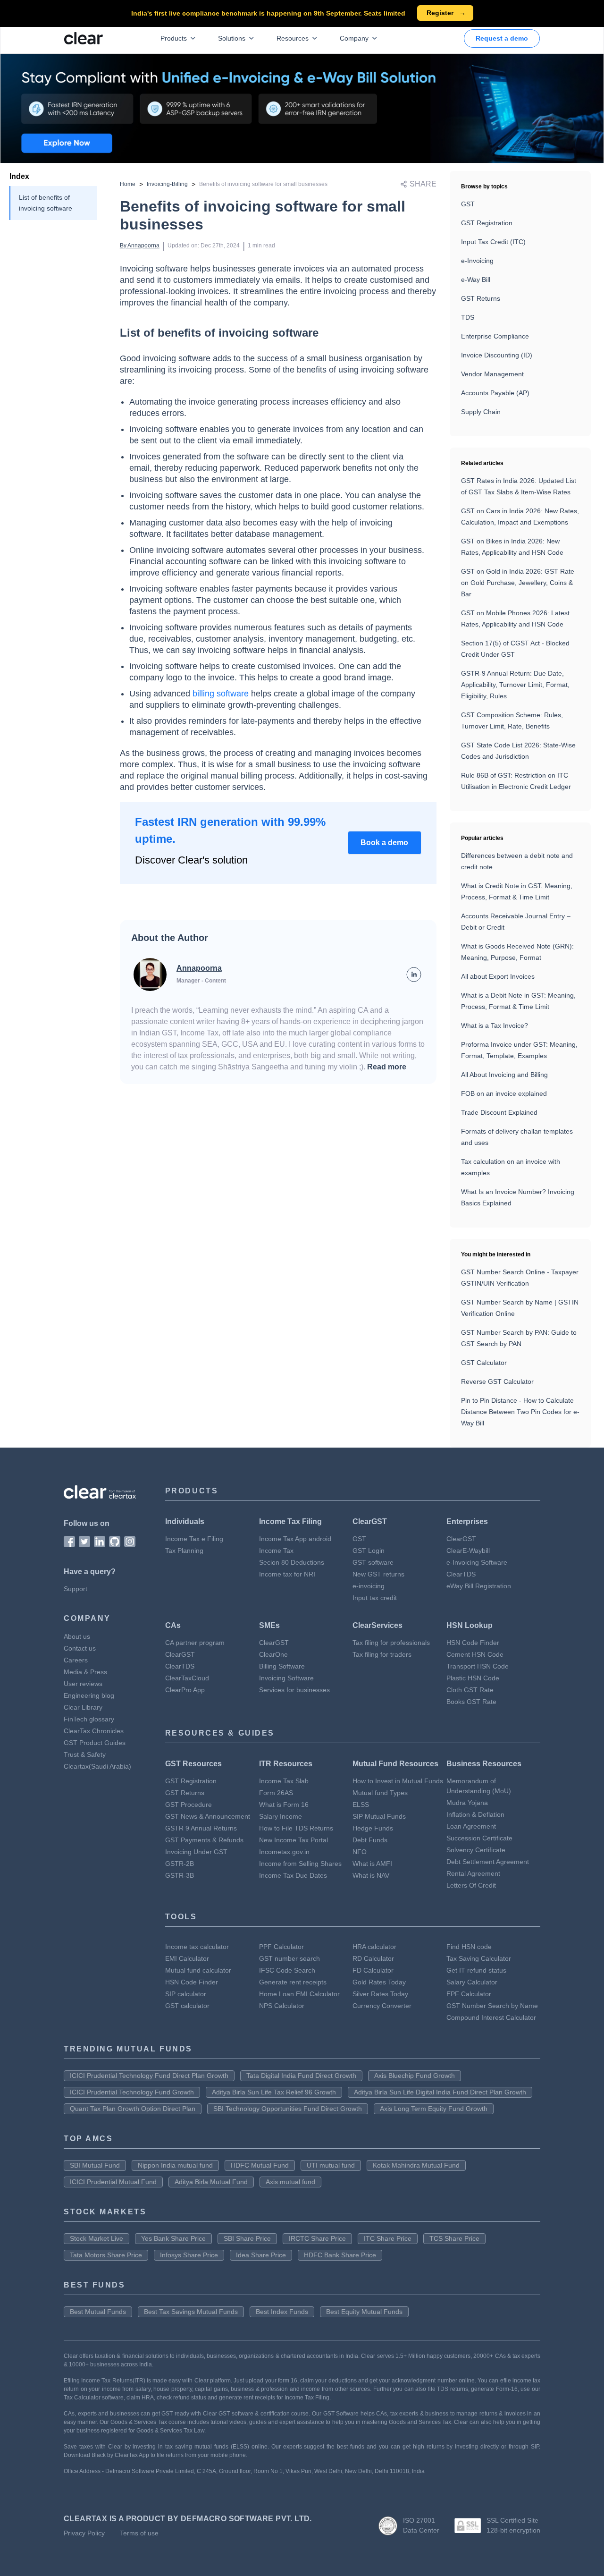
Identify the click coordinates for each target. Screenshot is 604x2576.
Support (75, 1589)
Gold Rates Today (379, 1982)
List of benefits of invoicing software (46, 203)
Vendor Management (492, 374)
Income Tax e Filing (194, 1539)
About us (77, 1636)
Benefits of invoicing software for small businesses (263, 184)
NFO (360, 1852)
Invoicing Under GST (196, 1852)
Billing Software (282, 1666)
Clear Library (83, 1707)
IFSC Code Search (287, 1970)
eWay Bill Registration (479, 1586)
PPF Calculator (281, 1947)
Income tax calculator (197, 1947)
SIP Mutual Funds (379, 1816)
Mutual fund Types (380, 1793)
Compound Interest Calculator (491, 2017)
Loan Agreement (471, 1826)
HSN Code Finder (473, 1643)
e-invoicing (369, 1586)
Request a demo (502, 38)
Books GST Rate (471, 1702)
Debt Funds (370, 1840)
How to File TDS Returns (296, 1828)
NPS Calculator (282, 2006)
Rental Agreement (473, 1873)
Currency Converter (382, 2006)
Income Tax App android (295, 1539)
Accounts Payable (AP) (495, 393)
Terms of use (139, 2533)
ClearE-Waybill (468, 1551)
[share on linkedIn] (414, 974)
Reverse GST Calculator (497, 1381)
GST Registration (487, 223)
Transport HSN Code (478, 1666)
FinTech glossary (89, 1719)
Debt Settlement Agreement (488, 1862)
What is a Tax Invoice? (495, 1025)
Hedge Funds (373, 1828)
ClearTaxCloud (187, 1678)
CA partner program (195, 1643)
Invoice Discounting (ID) (497, 355)
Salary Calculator (472, 1982)
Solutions (232, 38)
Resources (293, 38)
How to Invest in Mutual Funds (398, 1781)
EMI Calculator (187, 1958)
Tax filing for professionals (391, 1643)
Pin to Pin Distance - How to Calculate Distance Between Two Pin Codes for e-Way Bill (520, 1412)
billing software (221, 694)
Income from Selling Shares (300, 1864)
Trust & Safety (85, 1754)
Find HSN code (469, 1947)
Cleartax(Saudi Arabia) (97, 1766)
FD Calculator (373, 1970)
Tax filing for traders (382, 1654)
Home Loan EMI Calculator (299, 1994)
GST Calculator (484, 1363)
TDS (468, 317)
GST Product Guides (95, 1743)
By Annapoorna (140, 246)
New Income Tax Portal (294, 1840)
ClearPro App (185, 1690)
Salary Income (281, 1816)
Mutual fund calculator (198, 1970)
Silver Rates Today (380, 1994)
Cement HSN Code (475, 1654)
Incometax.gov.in (284, 1852)
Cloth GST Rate (470, 1690)
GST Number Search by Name (492, 2006)
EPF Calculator (469, 1994)
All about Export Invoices (498, 976)
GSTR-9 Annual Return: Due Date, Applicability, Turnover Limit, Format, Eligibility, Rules (515, 685)
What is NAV (371, 1875)
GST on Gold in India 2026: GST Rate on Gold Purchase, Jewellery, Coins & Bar (518, 583)
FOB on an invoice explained (504, 1093)
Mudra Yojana (467, 1803)
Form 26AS (276, 1793)
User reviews (83, 1684)
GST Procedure (189, 1805)
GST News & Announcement (208, 1816)
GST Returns (481, 298)
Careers (76, 1660)
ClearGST (461, 1539)
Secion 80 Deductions (292, 1562)
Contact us (80, 1648)
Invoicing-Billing (167, 184)
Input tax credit (375, 1598)
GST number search (289, 1958)
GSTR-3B (180, 1875)
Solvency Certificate (476, 1850)
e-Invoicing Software (477, 1562)
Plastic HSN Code (473, 1678)
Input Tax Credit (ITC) (493, 242)
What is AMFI (372, 1864)
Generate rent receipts (293, 1982)
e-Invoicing (477, 261)
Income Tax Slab (284, 1781)
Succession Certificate (479, 1838)
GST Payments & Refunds (204, 1840)
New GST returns (378, 1574)
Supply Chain (481, 412)
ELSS (361, 1805)
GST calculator (187, 2006)
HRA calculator (374, 1947)
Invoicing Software (286, 1678)
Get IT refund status (476, 1970)
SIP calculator (186, 1994)
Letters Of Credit (471, 1885)
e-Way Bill (476, 280)
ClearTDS (461, 1574)
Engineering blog (89, 1695)
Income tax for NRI (287, 1574)
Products (174, 38)
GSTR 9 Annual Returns (201, 1828)
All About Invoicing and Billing (504, 1075)
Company (354, 38)
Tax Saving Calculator (479, 1958)
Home (128, 184)
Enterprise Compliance (495, 336)
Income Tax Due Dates (293, 1875)
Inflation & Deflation (475, 1814)
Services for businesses (294, 1690)
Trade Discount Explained (499, 1112)
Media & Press (85, 1672)
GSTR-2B (180, 1864)
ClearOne (273, 1654)
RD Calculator (373, 1958)
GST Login (369, 1551)
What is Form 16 (284, 1805)
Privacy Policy (84, 2533)
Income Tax (276, 1551)
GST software (373, 1562)
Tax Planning (184, 1551)
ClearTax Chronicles (94, 1731)
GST (468, 204)
